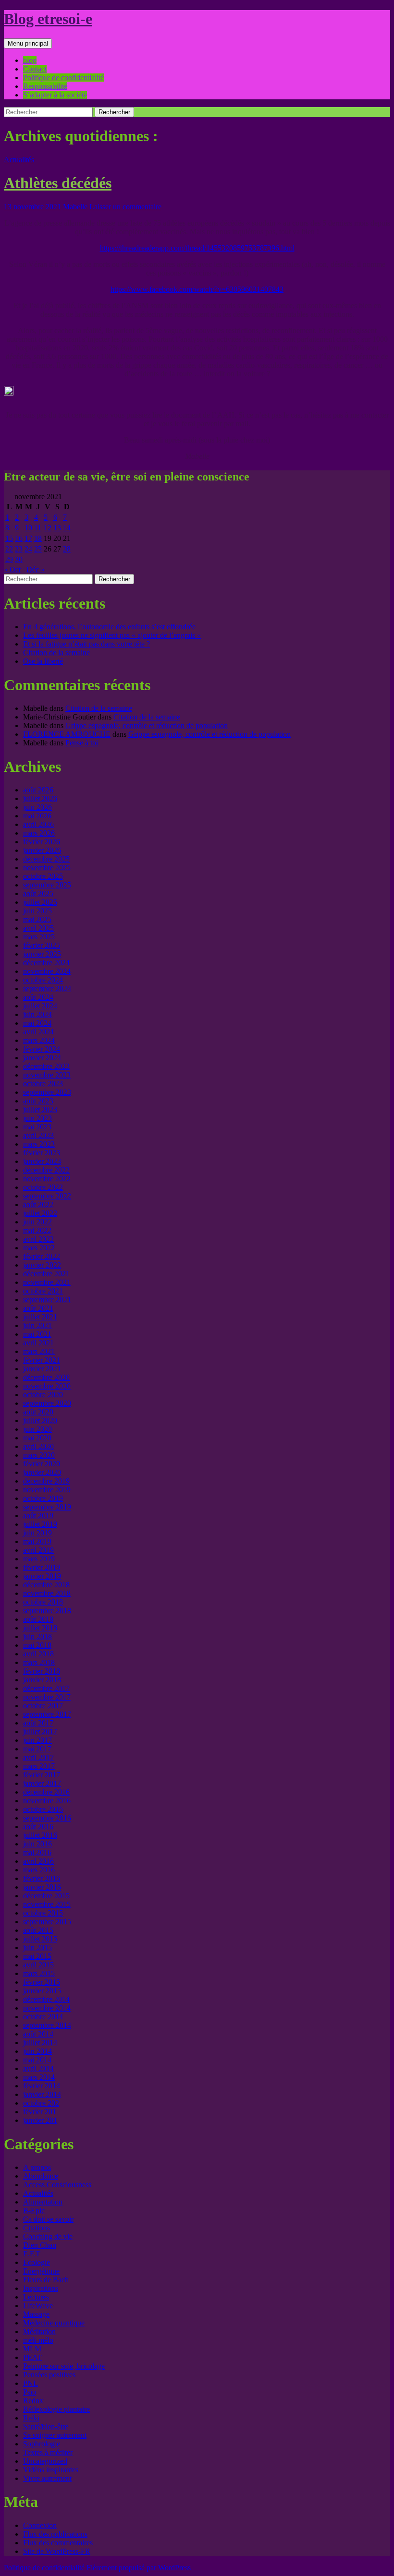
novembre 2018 (47, 1593)
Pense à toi (82, 743)
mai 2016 (37, 1852)
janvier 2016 (42, 1887)
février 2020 (42, 1464)
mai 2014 (37, 2060)
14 (67, 528)
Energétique (41, 2271)
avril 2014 (38, 2068)
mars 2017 (39, 1766)
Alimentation (43, 2202)
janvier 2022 (42, 1265)
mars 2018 (39, 1662)
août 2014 (38, 2034)
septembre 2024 (47, 988)
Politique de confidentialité (63, 78)
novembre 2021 (47, 1282)
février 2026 (42, 842)
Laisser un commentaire (125, 207)
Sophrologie (42, 2444)
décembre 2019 (46, 1481)
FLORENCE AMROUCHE (67, 734)
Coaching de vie (48, 2236)
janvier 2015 (42, 1991)
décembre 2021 (46, 1274)
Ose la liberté (43, 661)
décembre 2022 (46, 1170)
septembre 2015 (47, 1922)
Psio (30, 2392)
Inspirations (41, 2288)
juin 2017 (37, 1740)
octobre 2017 (43, 1706)
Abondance (41, 2176)
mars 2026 (39, 833)
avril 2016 (38, 1861)
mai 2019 (37, 1541)
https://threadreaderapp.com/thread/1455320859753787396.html (197, 248)
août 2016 (38, 1827)
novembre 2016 (47, 1801)
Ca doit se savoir (48, 2219)
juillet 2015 (40, 1939)
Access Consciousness (57, 2185)
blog (30, 60)
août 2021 (38, 1308)
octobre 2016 (43, 1809)
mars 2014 (39, 2077)
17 (28, 538)
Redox (33, 2401)
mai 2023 (37, 1127)
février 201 (40, 2112)
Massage (36, 2314)
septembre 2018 (47, 1611)
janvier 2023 (42, 1161)
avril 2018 (38, 1654)
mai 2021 (37, 1334)
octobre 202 (41, 2103)
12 (48, 528)
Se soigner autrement (55, 2435)
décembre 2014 (46, 1999)
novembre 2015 (47, 1904)
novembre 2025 (47, 868)
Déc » (36, 569)
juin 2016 (37, 1844)
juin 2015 (37, 1947)
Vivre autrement (47, 2478)
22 (9, 549)
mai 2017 (37, 1749)
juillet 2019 (40, 1524)
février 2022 (42, 1256)
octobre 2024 (43, 980)
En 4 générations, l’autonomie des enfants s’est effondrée (109, 627)
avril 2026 (38, 824)
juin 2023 (37, 1118)
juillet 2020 (40, 1420)
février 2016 (42, 1878)
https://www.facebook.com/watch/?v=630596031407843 (197, 289)
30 (19, 559)
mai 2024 (37, 1023)
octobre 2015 (43, 1913)
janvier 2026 (42, 850)
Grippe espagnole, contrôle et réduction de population (147, 725)
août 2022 (38, 1204)
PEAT (32, 2357)
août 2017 (38, 1723)
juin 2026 (37, 807)
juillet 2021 (40, 1317)
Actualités (19, 160)
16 (19, 538)
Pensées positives (49, 2375)
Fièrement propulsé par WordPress (139, 2568)
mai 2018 (37, 1645)
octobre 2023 (43, 1084)
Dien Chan (40, 2245)
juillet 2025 (40, 902)
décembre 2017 (46, 1688)
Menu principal (28, 43)
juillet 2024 (40, 1006)
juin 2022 (37, 1222)
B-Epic (34, 2211)
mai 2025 (37, 919)
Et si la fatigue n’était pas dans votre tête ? (86, 644)
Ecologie (37, 2262)
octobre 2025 (43, 876)
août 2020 (38, 1412)
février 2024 (42, 1049)
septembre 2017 (47, 1714)
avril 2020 (38, 1446)
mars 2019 (39, 1559)
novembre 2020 (47, 1386)
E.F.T (32, 2254)
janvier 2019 (42, 1576)
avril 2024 (38, 1032)
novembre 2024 (47, 971)
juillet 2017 (40, 1731)
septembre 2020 (47, 1403)
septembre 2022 (47, 1196)
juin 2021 (37, 1325)
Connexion (40, 2525)
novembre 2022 (47, 1179)
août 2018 (38, 1619)
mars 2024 (39, 1040)
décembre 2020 (46, 1377)
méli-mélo (38, 2340)
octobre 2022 (43, 1187)
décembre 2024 (46, 963)
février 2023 (42, 1153)
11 (38, 528)
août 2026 (38, 790)
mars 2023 (39, 1144)
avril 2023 (38, 1135)
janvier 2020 (42, 1472)
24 (28, 549)
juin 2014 (37, 2051)
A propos (37, 2167)
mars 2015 (39, 1973)
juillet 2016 (40, 1835)
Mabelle (75, 207)
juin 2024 (37, 1014)
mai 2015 (37, 1956)
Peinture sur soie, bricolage (64, 2366)
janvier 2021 (42, 1369)
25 (38, 549)
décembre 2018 (46, 1585)
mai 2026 (37, 816)
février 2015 (42, 1982)
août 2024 (38, 997)
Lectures (36, 2297)
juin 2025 (37, 911)
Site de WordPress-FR (57, 2551)
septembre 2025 (47, 885)
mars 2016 (39, 1870)
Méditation (39, 2331)
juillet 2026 (40, 798)
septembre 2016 (47, 1818)
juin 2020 (37, 1429)
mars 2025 (39, 937)
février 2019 (42, 1567)
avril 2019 (38, 1550)
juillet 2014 (40, 2043)
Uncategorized (45, 2461)
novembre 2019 (47, 1490)
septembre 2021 (47, 1300)
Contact (35, 69)
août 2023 (38, 1101)
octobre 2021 (43, 1291)
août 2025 (38, 893)
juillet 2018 (40, 1628)
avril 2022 (38, 1239)
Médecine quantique (54, 2323)
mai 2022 (37, 1230)
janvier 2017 (42, 1783)
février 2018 (42, 1671)
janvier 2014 (42, 2094)
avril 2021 (38, 1343)
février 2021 (42, 1360)
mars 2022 (39, 1248)
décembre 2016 (46, 1792)
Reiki (31, 2418)
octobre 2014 (43, 2017)
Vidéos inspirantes (51, 2470)
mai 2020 (37, 1438)
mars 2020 (39, 1455)
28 (67, 549)
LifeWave (38, 2306)
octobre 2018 (43, 1602)
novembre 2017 (47, 1697)
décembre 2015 (46, 1896)
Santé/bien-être (46, 2426)
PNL (31, 2383)
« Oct (12, 569)
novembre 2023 (47, 1075)
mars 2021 (39, 1351)
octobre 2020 (43, 1395)
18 (38, 538)
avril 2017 (38, 1757)
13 (57, 528)
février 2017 (42, 1775)
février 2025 (42, 945)
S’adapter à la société (55, 95)
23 (19, 549)
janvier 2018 (42, 1680)
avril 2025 (38, 928)
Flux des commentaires (58, 2543)
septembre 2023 (47, 1092)
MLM (32, 2349)
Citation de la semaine (56, 653)
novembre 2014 (47, 2008)
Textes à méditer (48, 2452)
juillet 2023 (40, 1109)
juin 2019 (37, 1533)
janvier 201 (40, 2120)
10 (28, 528)
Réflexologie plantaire (56, 2409)
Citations (37, 2228)
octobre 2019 (43, 1498)
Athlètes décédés (58, 183)
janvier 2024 (42, 1058)
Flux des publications (55, 2534)
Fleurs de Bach (46, 2280)
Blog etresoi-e (48, 19)
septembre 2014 (47, 2025)
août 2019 (38, 1516)
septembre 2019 (47, 1507)
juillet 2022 (40, 1213)
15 (9, 538)
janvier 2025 (42, 954)
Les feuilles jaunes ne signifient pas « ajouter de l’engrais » (112, 635)
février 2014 (42, 2086)
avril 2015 (38, 1965)
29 (9, 559)
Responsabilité (45, 86)
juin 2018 (37, 1636)
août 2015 (38, 1930)
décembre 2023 (46, 1066)
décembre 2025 (46, 859)
